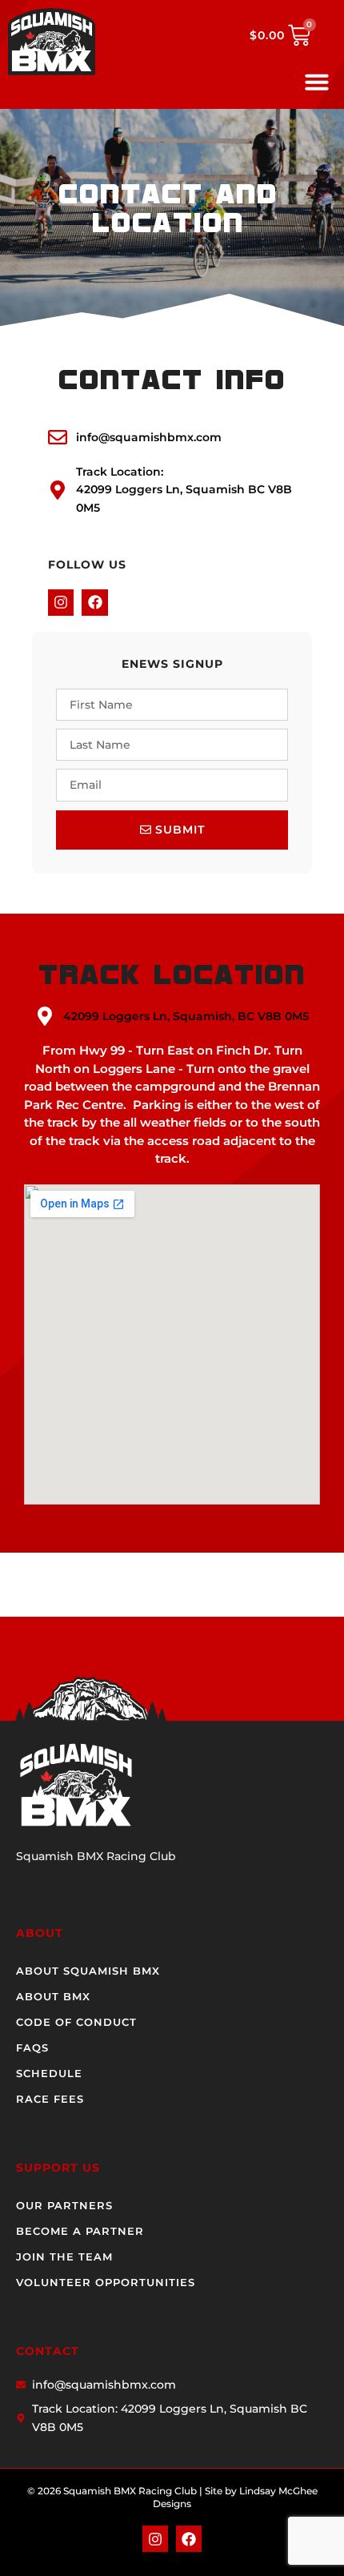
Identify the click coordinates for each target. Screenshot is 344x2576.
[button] (317, 82)
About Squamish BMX (88, 1971)
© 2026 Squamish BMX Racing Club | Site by (133, 2491)
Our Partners (64, 2205)
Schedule (49, 2073)
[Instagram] (61, 602)
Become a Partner (80, 2231)
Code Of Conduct (76, 2022)
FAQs (32, 2048)
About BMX (53, 1996)
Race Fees (50, 2099)
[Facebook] (94, 602)
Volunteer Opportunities (106, 2282)
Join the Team (64, 2257)
